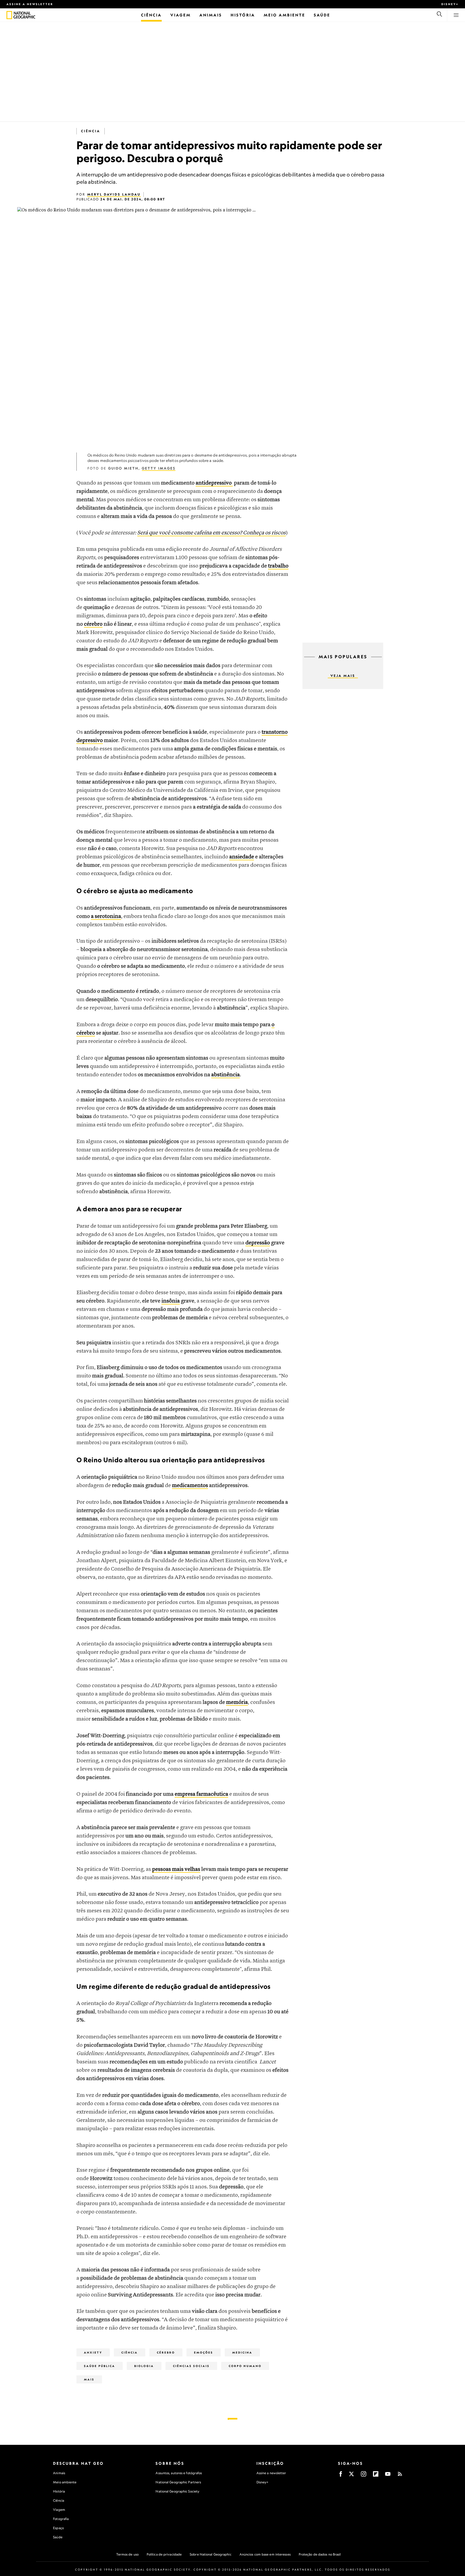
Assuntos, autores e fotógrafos (179, 2473)
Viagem (59, 2510)
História (59, 2491)
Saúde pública (100, 2366)
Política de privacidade (164, 2554)
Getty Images (159, 468)
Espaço (58, 2528)
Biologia (144, 2366)
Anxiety (93, 2352)
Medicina (242, 2352)
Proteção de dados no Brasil (320, 2554)
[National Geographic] (9, 15)
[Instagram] (364, 2476)
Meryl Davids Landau (114, 194)
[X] (351, 2476)
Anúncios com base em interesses (265, 2554)
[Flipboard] (376, 2476)
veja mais (343, 676)
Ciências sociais (191, 2366)
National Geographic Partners (178, 2482)
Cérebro (166, 2352)
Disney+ (450, 4)
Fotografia (61, 2519)
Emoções (204, 2352)
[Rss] (400, 2476)
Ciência (91, 131)
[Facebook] (341, 2476)
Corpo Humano (245, 2366)
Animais (59, 2473)
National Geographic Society (177, 2491)
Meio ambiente (65, 2482)
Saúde (58, 2537)
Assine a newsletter (30, 4)
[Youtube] (388, 2476)
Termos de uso (127, 2554)
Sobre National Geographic (211, 2554)
